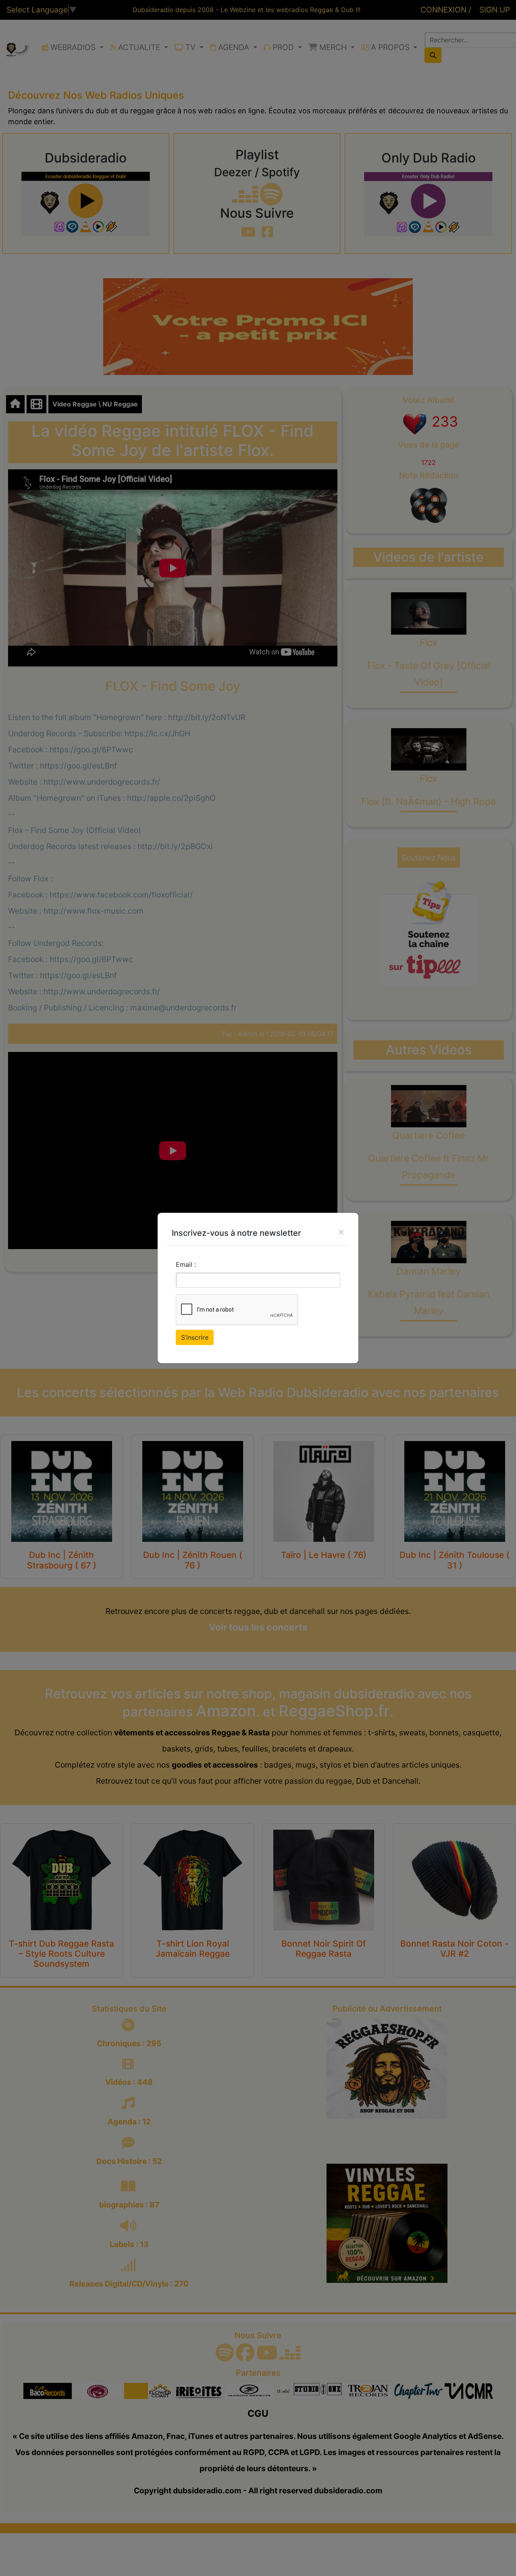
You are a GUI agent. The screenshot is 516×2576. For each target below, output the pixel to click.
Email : (186, 1264)
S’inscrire (195, 1337)
